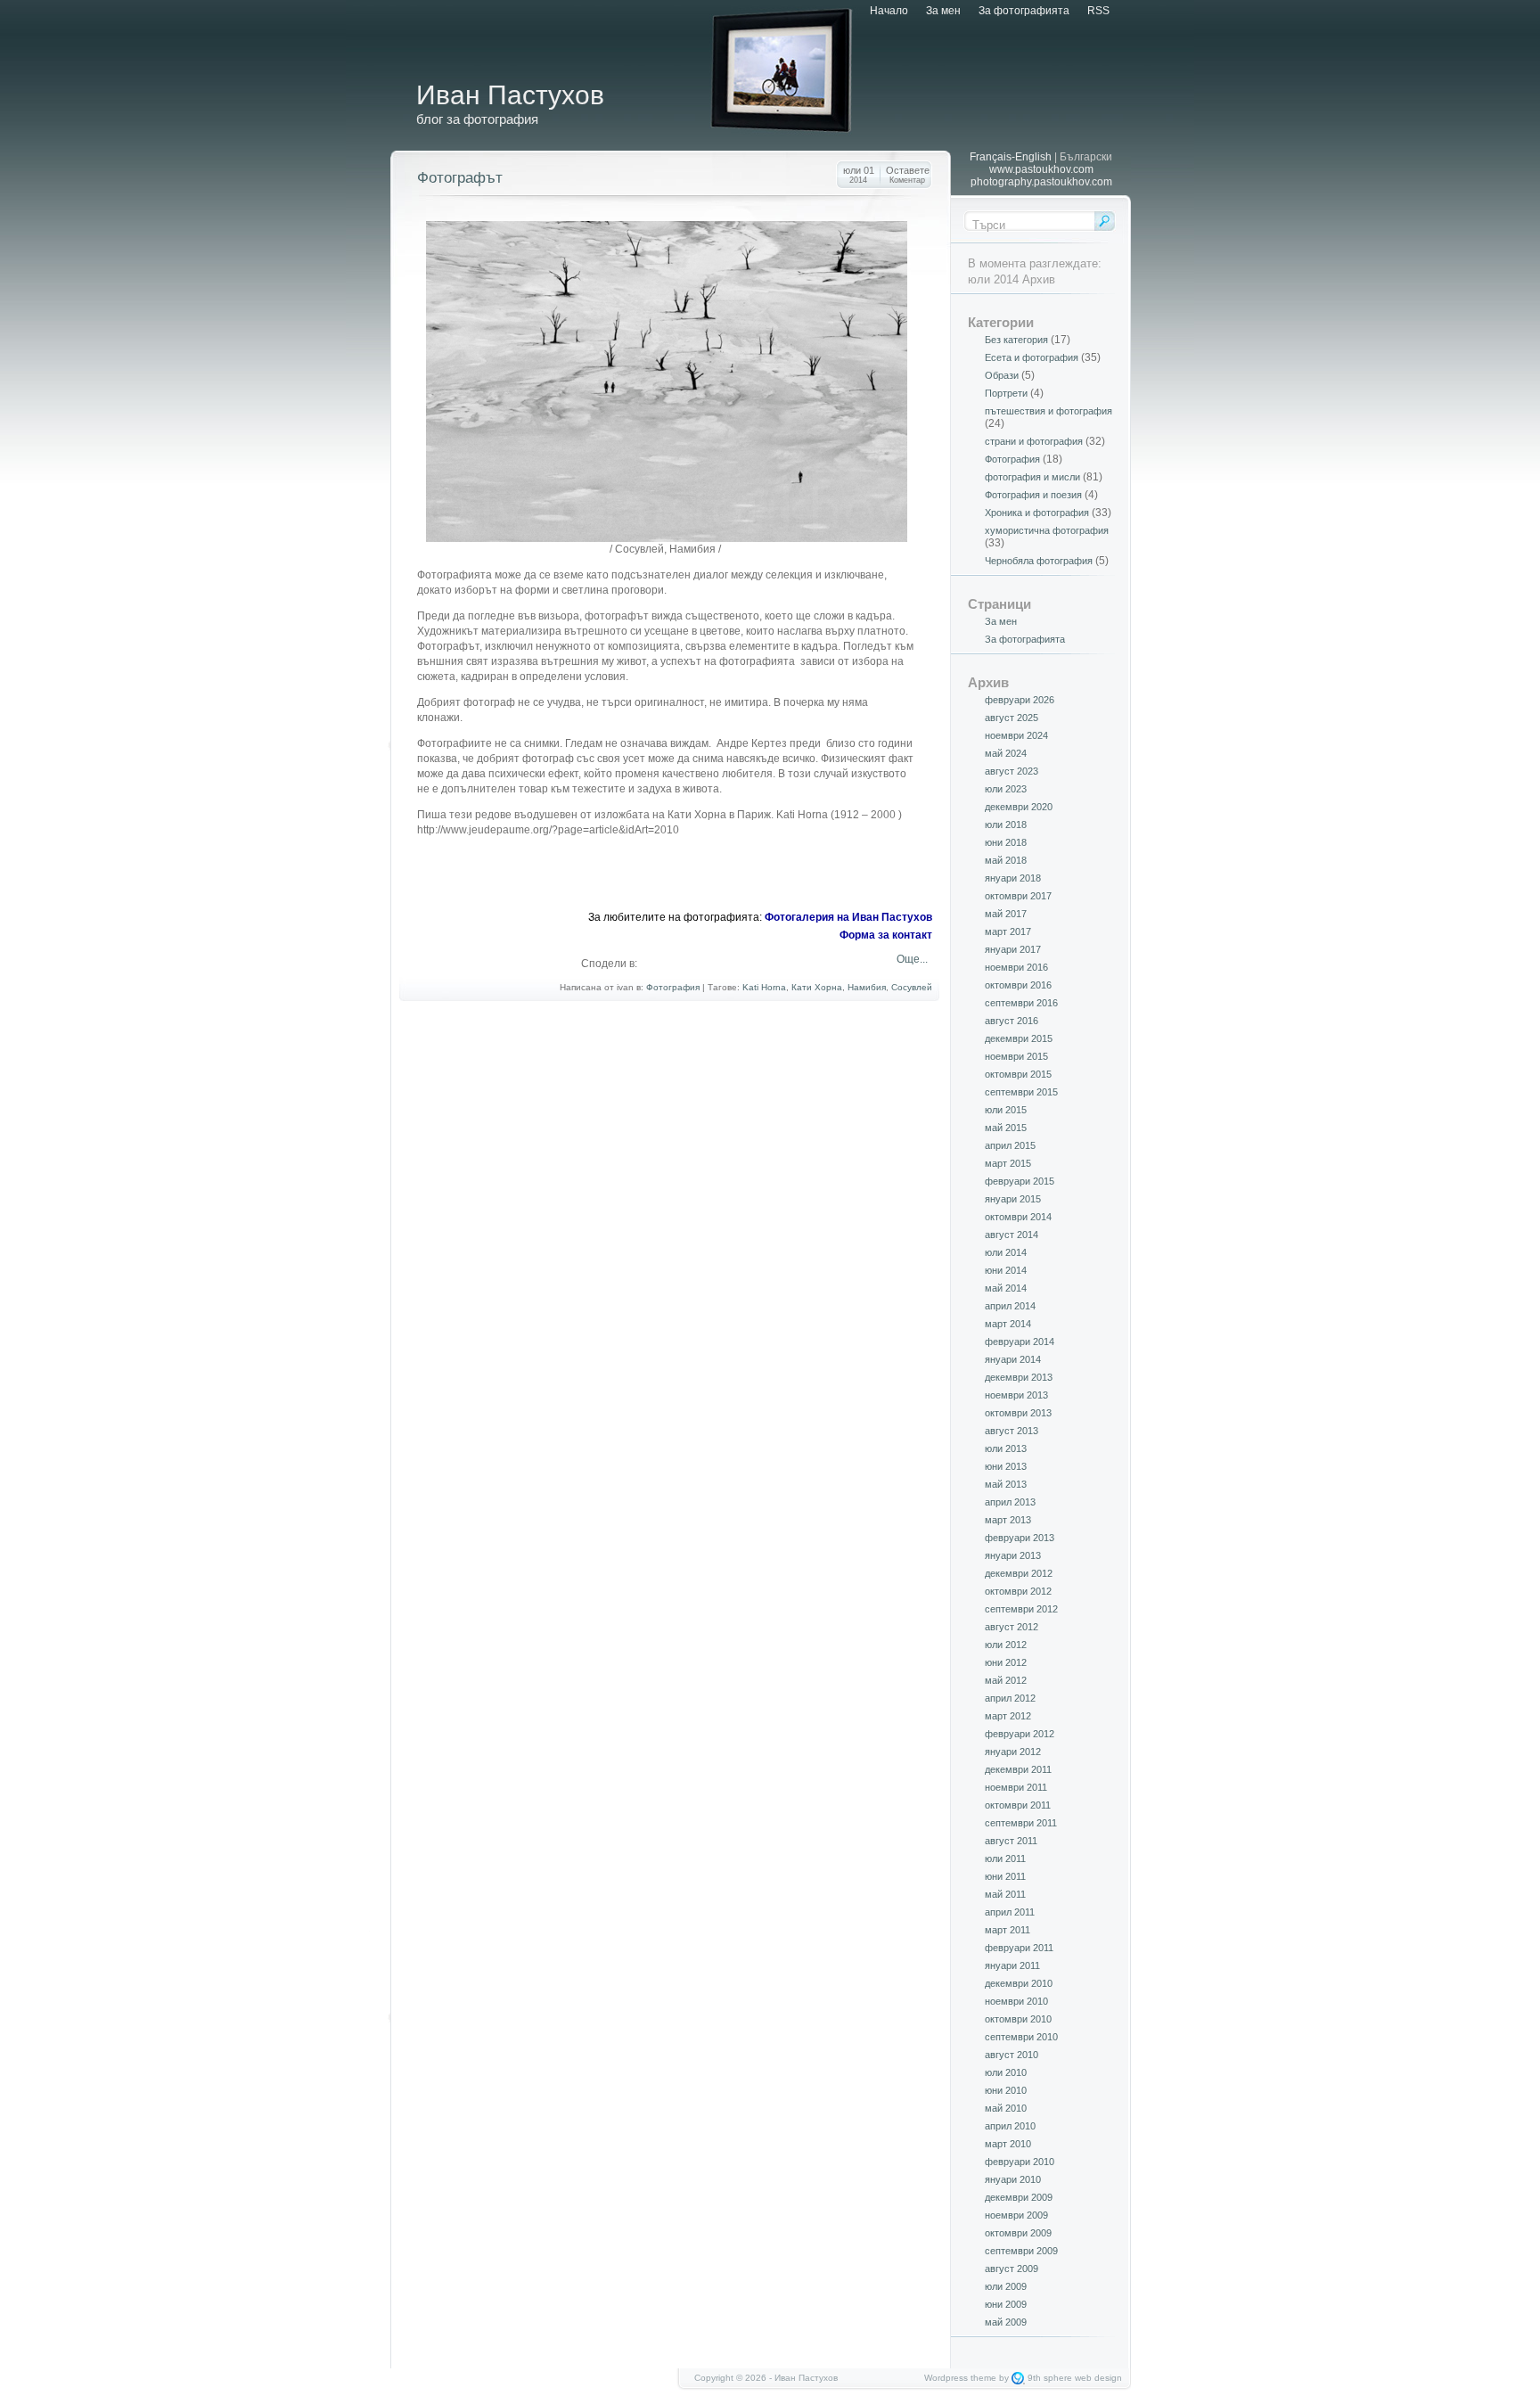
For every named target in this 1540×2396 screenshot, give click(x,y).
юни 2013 (1006, 1466)
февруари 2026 (1020, 700)
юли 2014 (1006, 1252)
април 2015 (1010, 1145)
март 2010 (1008, 2144)
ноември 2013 (1016, 1395)
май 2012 (1006, 1680)
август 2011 (1011, 1841)
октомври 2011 (1018, 1805)
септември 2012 (1021, 1609)
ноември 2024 (1016, 735)
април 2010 (1010, 2126)
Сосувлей (912, 987)
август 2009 (1012, 2269)
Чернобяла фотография (1039, 561)
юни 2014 (1006, 1270)
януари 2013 (1013, 1555)
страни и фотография (1034, 441)
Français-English (1011, 157)
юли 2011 (1005, 1859)
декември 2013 (1019, 1377)
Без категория (1016, 340)
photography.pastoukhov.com (1041, 182)
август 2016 (1012, 1021)
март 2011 (1008, 1930)
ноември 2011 (1016, 1787)
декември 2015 (1019, 1038)
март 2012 (1008, 1716)
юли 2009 (1006, 2286)
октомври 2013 (1018, 1413)
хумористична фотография (1047, 530)
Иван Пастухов (510, 95)
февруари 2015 (1020, 1181)
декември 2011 (1018, 1769)
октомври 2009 (1018, 2233)
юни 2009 (1006, 2304)
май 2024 (1006, 753)
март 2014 (1008, 1324)
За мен (943, 11)
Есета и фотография (1032, 357)
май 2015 (1006, 1128)
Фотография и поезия (1033, 495)
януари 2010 (1013, 2179)
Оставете (908, 175)
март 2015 (1008, 1163)
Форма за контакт (886, 935)
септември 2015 (1021, 1092)
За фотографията (1024, 11)
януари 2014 (1013, 1359)
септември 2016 (1021, 1003)
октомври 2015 (1018, 1074)
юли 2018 (1006, 825)
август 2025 (1012, 718)
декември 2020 (1019, 807)
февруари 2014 (1020, 1342)
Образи (1002, 375)
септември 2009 (1021, 2251)
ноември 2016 (1016, 967)
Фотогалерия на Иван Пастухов (848, 917)
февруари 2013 (1020, 1538)
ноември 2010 (1016, 2001)
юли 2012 (1006, 1645)
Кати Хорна (817, 987)
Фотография (673, 987)
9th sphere (1050, 2378)
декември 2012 (1019, 1573)
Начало (889, 11)
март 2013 (1008, 1520)
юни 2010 (1006, 2090)
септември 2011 (1021, 1823)
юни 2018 (1006, 842)
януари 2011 (1012, 1965)
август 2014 (1012, 1235)
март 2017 (1008, 931)
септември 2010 (1021, 2037)
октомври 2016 (1018, 985)
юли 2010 (1006, 2072)
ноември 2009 (1016, 2215)
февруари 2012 (1020, 1734)
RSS (1098, 11)
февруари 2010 (1020, 2162)
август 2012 (1012, 1627)
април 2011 (1010, 1912)
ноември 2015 (1016, 1056)
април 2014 (1010, 1306)
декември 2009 (1019, 2197)
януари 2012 (1013, 1752)
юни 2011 (1005, 1876)
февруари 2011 (1019, 1948)
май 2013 (1006, 1484)
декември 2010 (1019, 1983)
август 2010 (1012, 2055)
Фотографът (460, 178)
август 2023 (1012, 771)
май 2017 (1006, 914)
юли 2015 (1006, 1110)
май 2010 (1006, 2108)
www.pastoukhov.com (1041, 169)
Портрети (1006, 393)
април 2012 (1010, 1698)
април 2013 (1010, 1502)
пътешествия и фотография (1049, 411)
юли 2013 (1006, 1448)
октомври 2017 (1018, 896)
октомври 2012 (1018, 1591)
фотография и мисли (1032, 477)
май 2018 (1006, 860)
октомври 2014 (1018, 1217)
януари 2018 (1013, 878)
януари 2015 (1013, 1199)
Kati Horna (764, 987)
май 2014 (1006, 1288)
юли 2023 (1006, 789)
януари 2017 (1013, 949)
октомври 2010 (1018, 2019)
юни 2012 (1006, 1662)
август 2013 (1012, 1431)
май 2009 (1006, 2322)
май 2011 (1005, 1894)
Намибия (867, 987)
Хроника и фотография (1037, 513)
